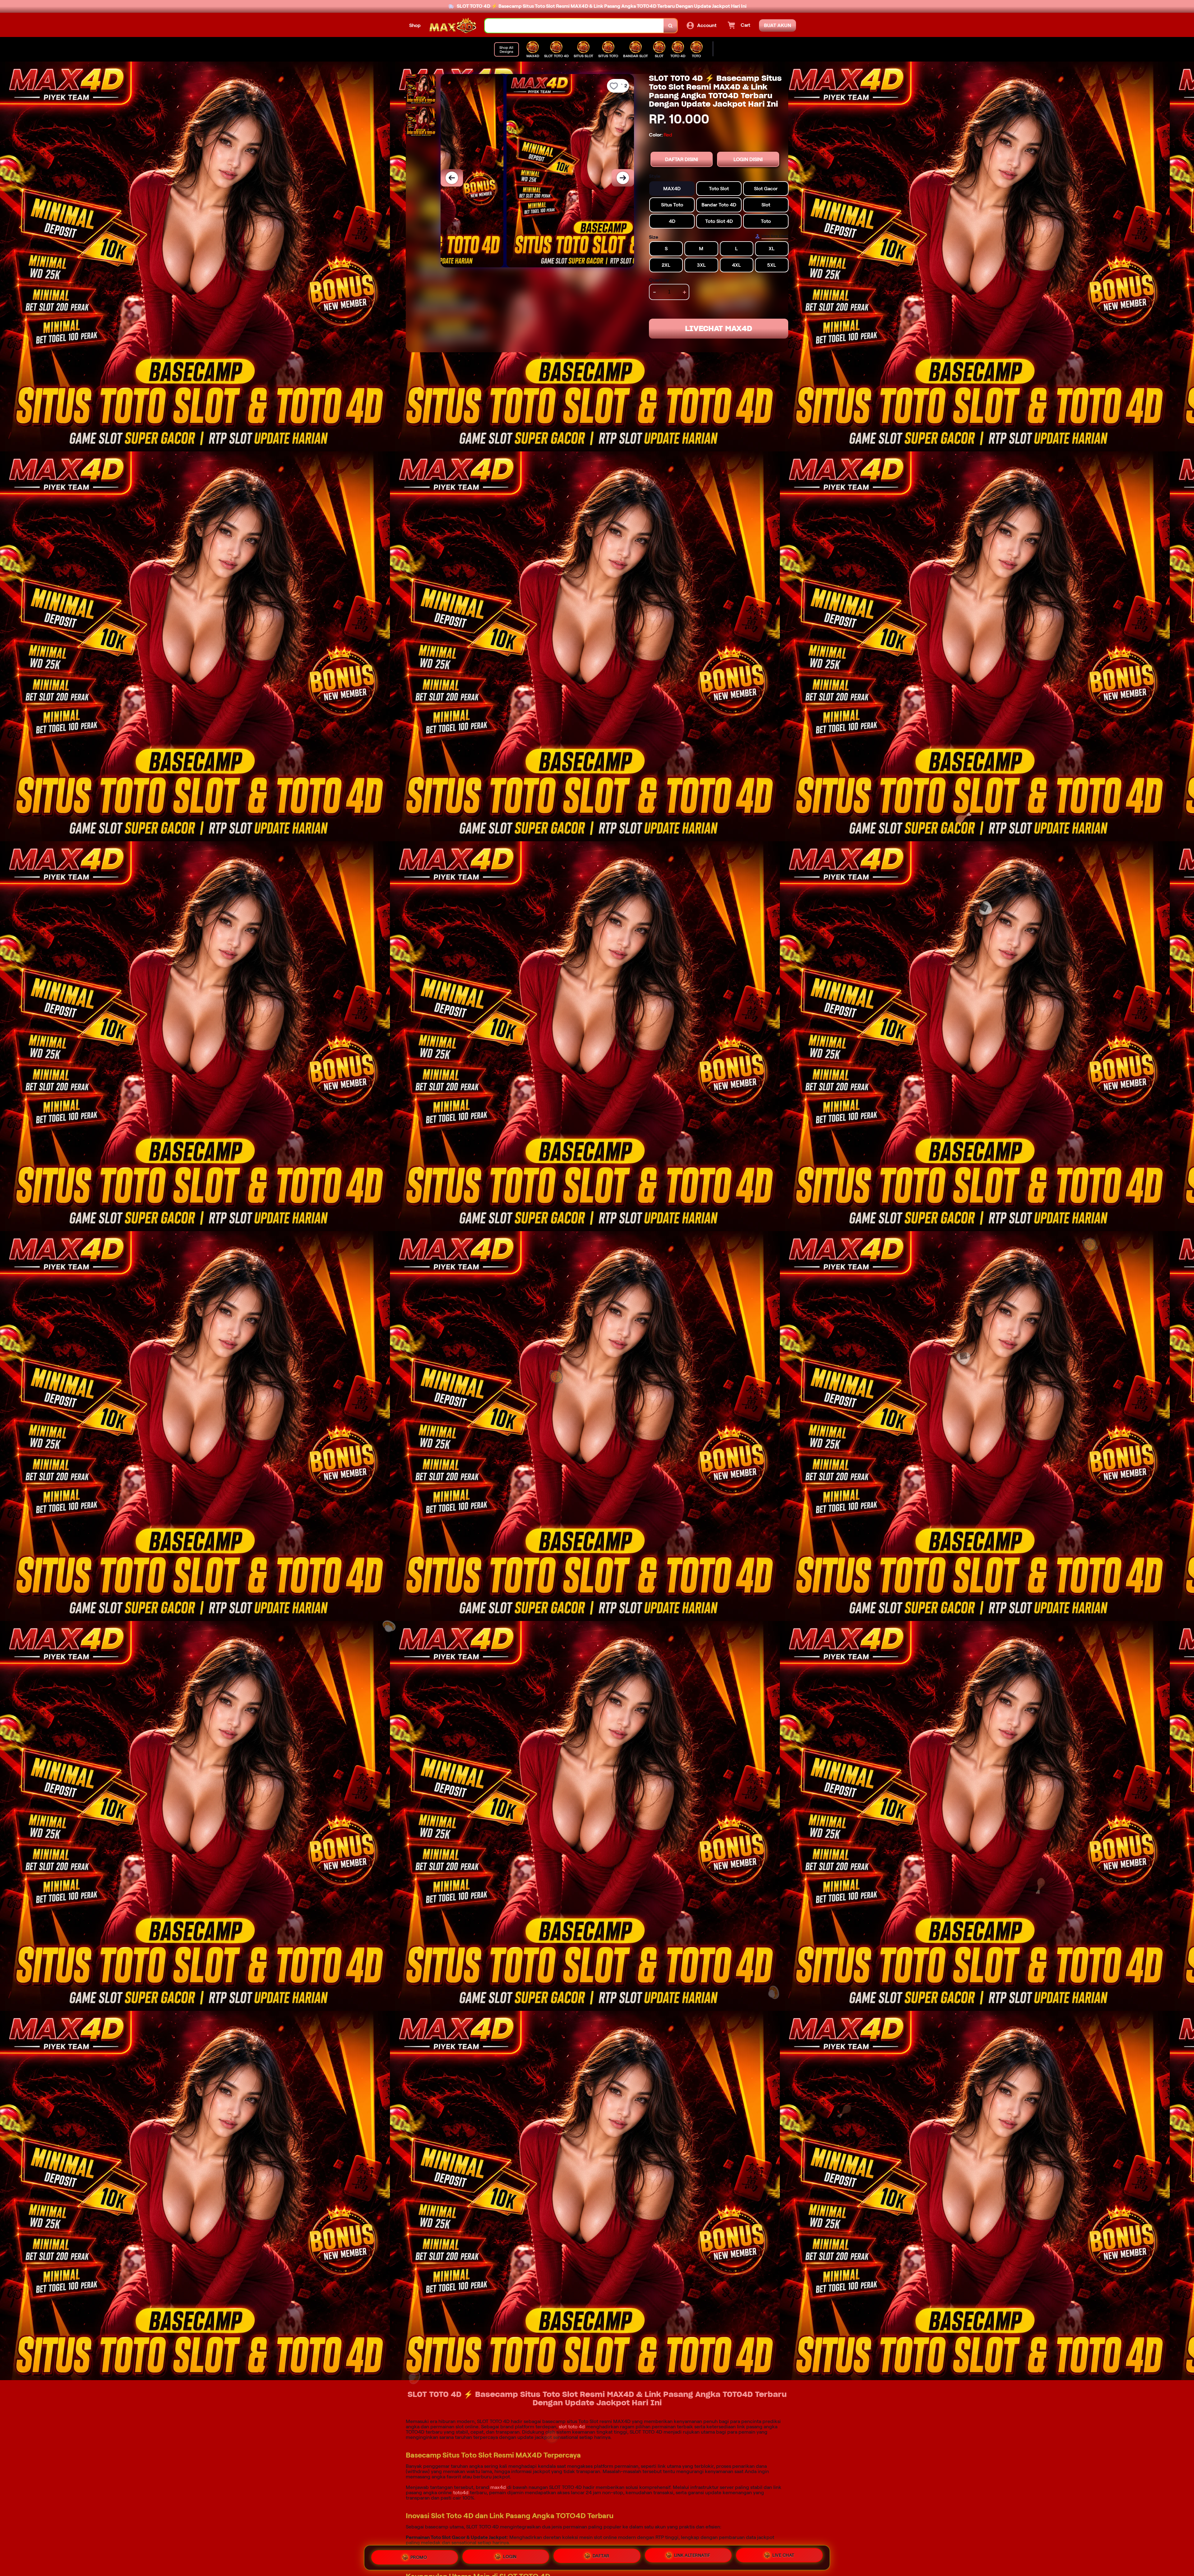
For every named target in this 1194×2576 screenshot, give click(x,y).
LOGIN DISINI (748, 159)
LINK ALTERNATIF (692, 2558)
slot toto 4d (572, 2427)
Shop (415, 25)
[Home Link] (453, 25)
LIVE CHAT (783, 2558)
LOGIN (510, 2557)
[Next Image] (623, 178)
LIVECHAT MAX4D (719, 328)
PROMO (419, 2556)
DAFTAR (601, 2557)
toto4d (461, 2493)
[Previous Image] (452, 178)
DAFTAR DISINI (682, 159)
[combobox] (574, 26)
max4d (498, 2487)
